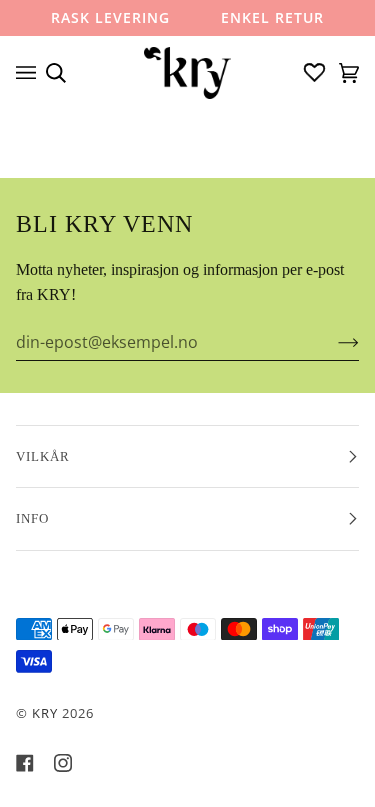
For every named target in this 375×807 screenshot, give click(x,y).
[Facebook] (25, 763)
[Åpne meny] (31, 73)
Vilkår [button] (43, 456)
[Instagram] (63, 763)
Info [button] (32, 518)
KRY (45, 713)
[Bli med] (332, 342)
